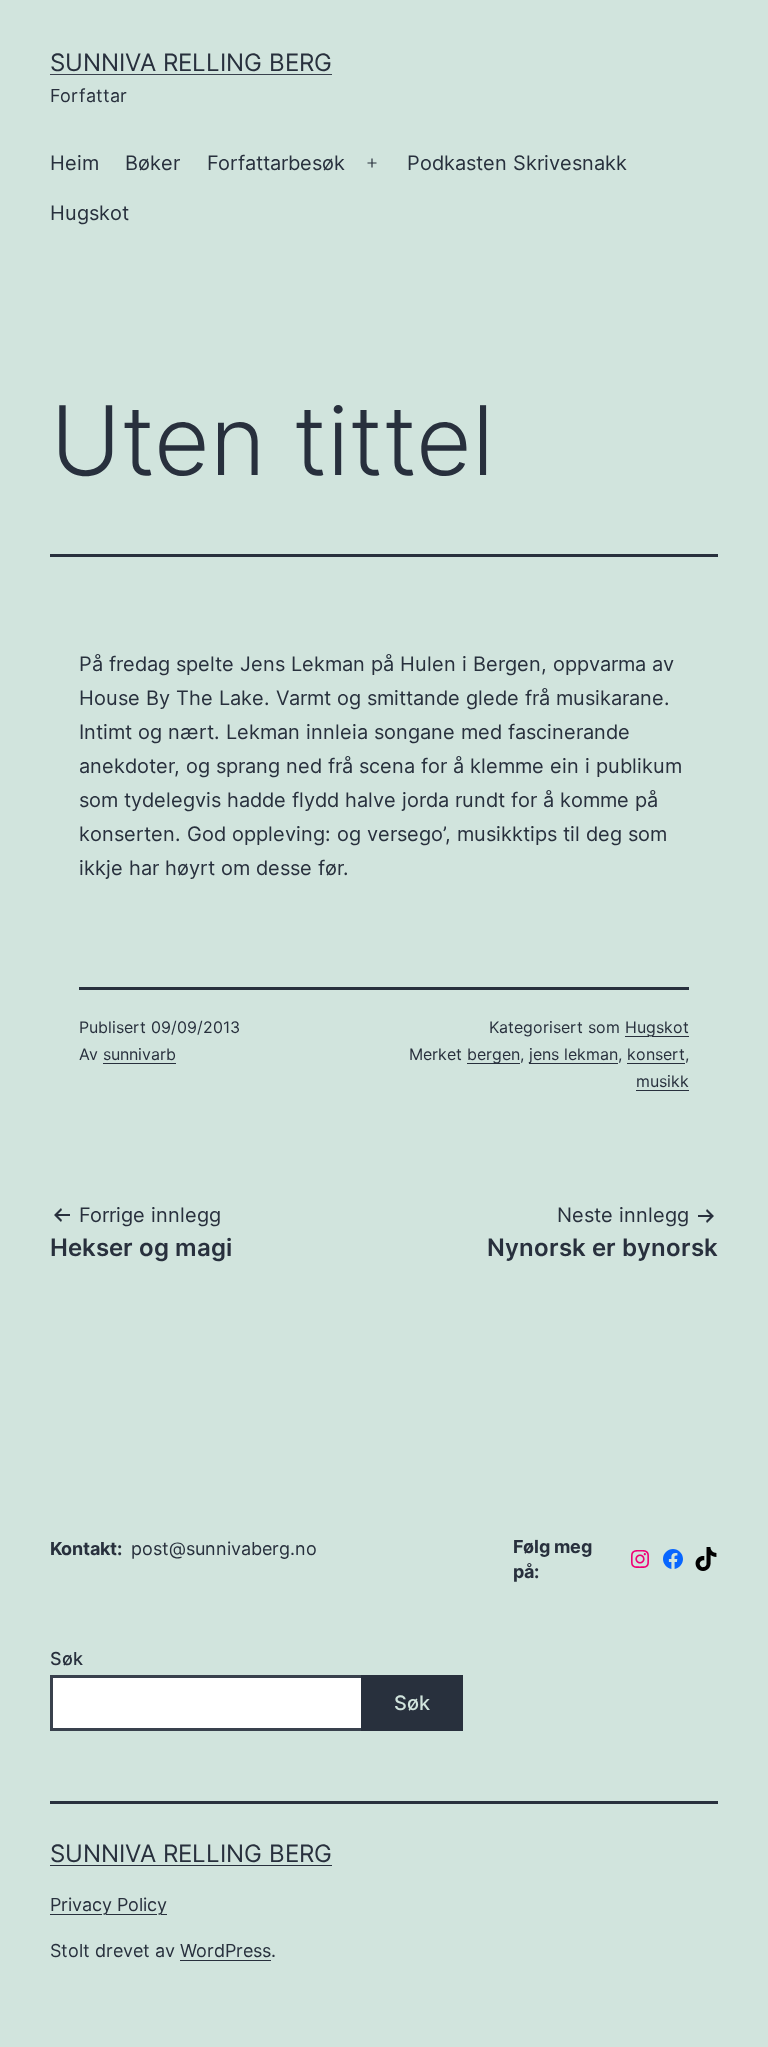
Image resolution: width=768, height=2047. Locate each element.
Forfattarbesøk (276, 163)
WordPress (225, 1950)
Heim (74, 163)
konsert (656, 1054)
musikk (662, 1081)
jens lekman (573, 1054)
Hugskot (89, 213)
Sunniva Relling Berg (191, 62)
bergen (493, 1054)
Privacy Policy (108, 1904)
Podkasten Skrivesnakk (517, 163)
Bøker (152, 163)
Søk (66, 1658)
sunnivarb (139, 1054)
